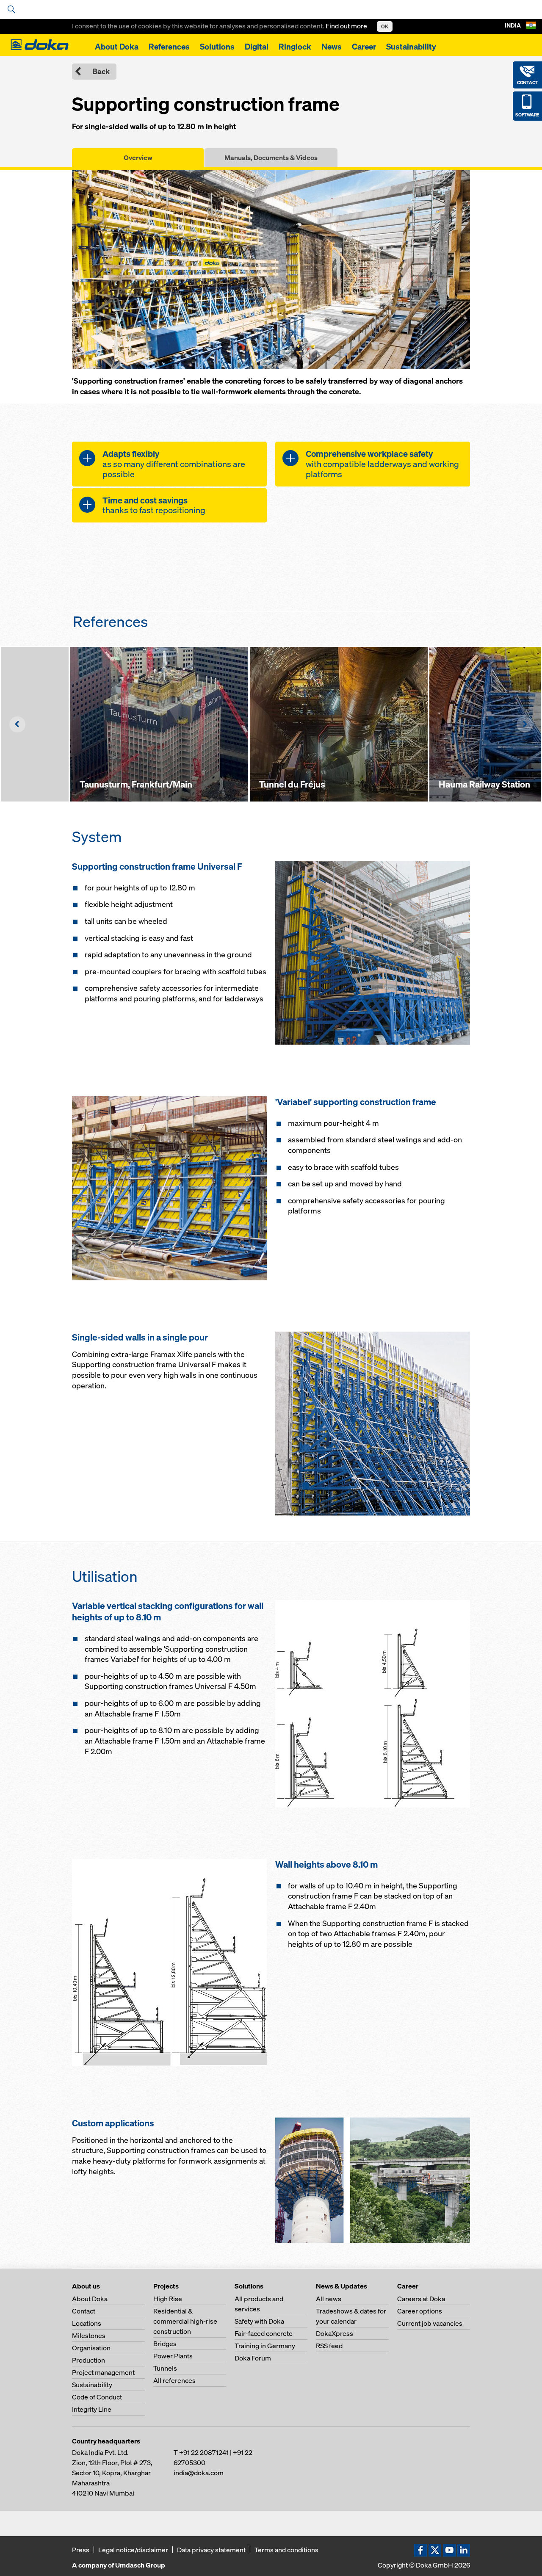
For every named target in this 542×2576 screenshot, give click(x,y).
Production (88, 2360)
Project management (103, 2372)
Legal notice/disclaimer (133, 2550)
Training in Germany (265, 2346)
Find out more (347, 26)
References (169, 47)
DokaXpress (335, 2333)
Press (81, 2550)
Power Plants (173, 2356)
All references (174, 2380)
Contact (84, 2311)
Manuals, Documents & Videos (271, 158)
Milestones (89, 2336)
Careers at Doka (421, 2299)
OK (385, 26)
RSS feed (329, 2346)
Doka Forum (253, 2358)
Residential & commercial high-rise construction (185, 2321)
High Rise (168, 2299)
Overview (138, 158)
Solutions (217, 47)
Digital (257, 47)
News (332, 47)
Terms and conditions (286, 2550)
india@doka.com (199, 2473)
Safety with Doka (259, 2321)
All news (329, 2299)
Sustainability (411, 47)
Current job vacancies (430, 2323)
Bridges (165, 2344)
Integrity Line (92, 2409)
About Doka (117, 47)
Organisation (91, 2348)
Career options (420, 2311)
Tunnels (165, 2368)
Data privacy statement (211, 2550)
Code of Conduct (97, 2397)
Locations (87, 2323)
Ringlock (295, 47)
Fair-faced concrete (264, 2333)
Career (364, 47)
